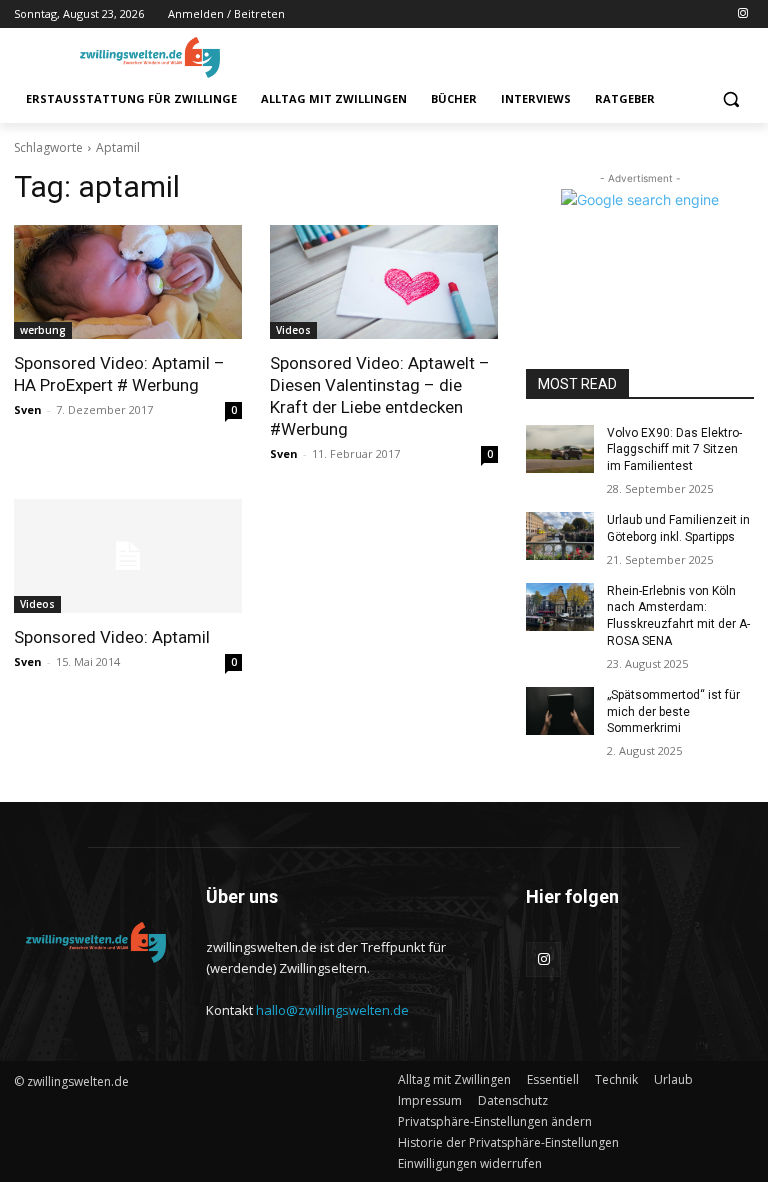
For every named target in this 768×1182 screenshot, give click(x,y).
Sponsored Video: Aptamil (112, 637)
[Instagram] (742, 14)
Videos (293, 330)
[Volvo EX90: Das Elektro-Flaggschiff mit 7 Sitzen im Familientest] (560, 449)
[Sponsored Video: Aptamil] (128, 556)
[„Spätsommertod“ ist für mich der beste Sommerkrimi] (560, 711)
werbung (43, 330)
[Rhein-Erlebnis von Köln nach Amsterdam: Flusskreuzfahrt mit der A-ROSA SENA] (560, 607)
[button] (730, 99)
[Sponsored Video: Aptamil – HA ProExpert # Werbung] (128, 282)
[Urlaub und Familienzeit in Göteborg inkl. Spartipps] (560, 536)
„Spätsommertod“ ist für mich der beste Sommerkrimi (673, 712)
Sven (28, 409)
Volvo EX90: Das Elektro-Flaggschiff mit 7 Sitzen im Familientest (674, 450)
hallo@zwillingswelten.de (332, 1010)
